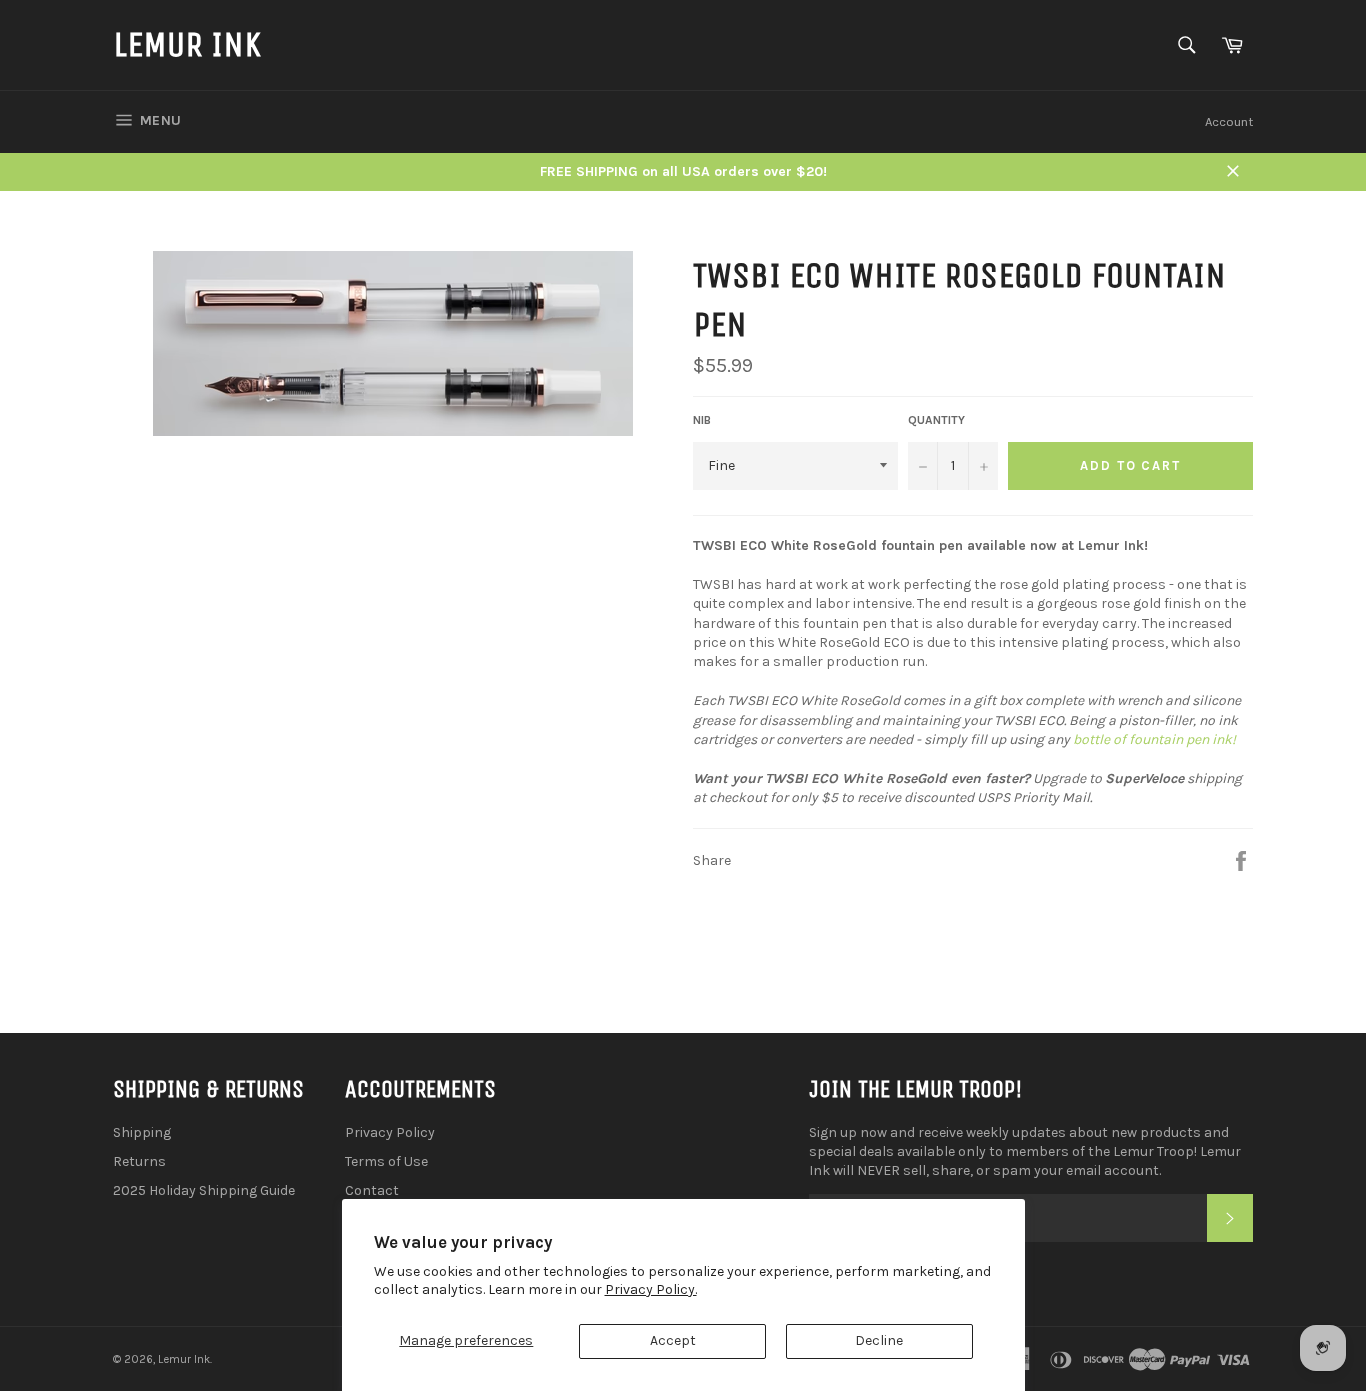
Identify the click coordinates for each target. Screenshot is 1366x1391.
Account (1229, 121)
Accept (673, 1340)
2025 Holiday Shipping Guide (204, 1190)
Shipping (142, 1132)
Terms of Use (386, 1161)
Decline (879, 1340)
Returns (139, 1161)
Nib (702, 420)
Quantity (936, 420)
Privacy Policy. (651, 1289)
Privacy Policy (390, 1132)
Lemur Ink (187, 44)
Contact (372, 1190)
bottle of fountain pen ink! (1154, 739)
